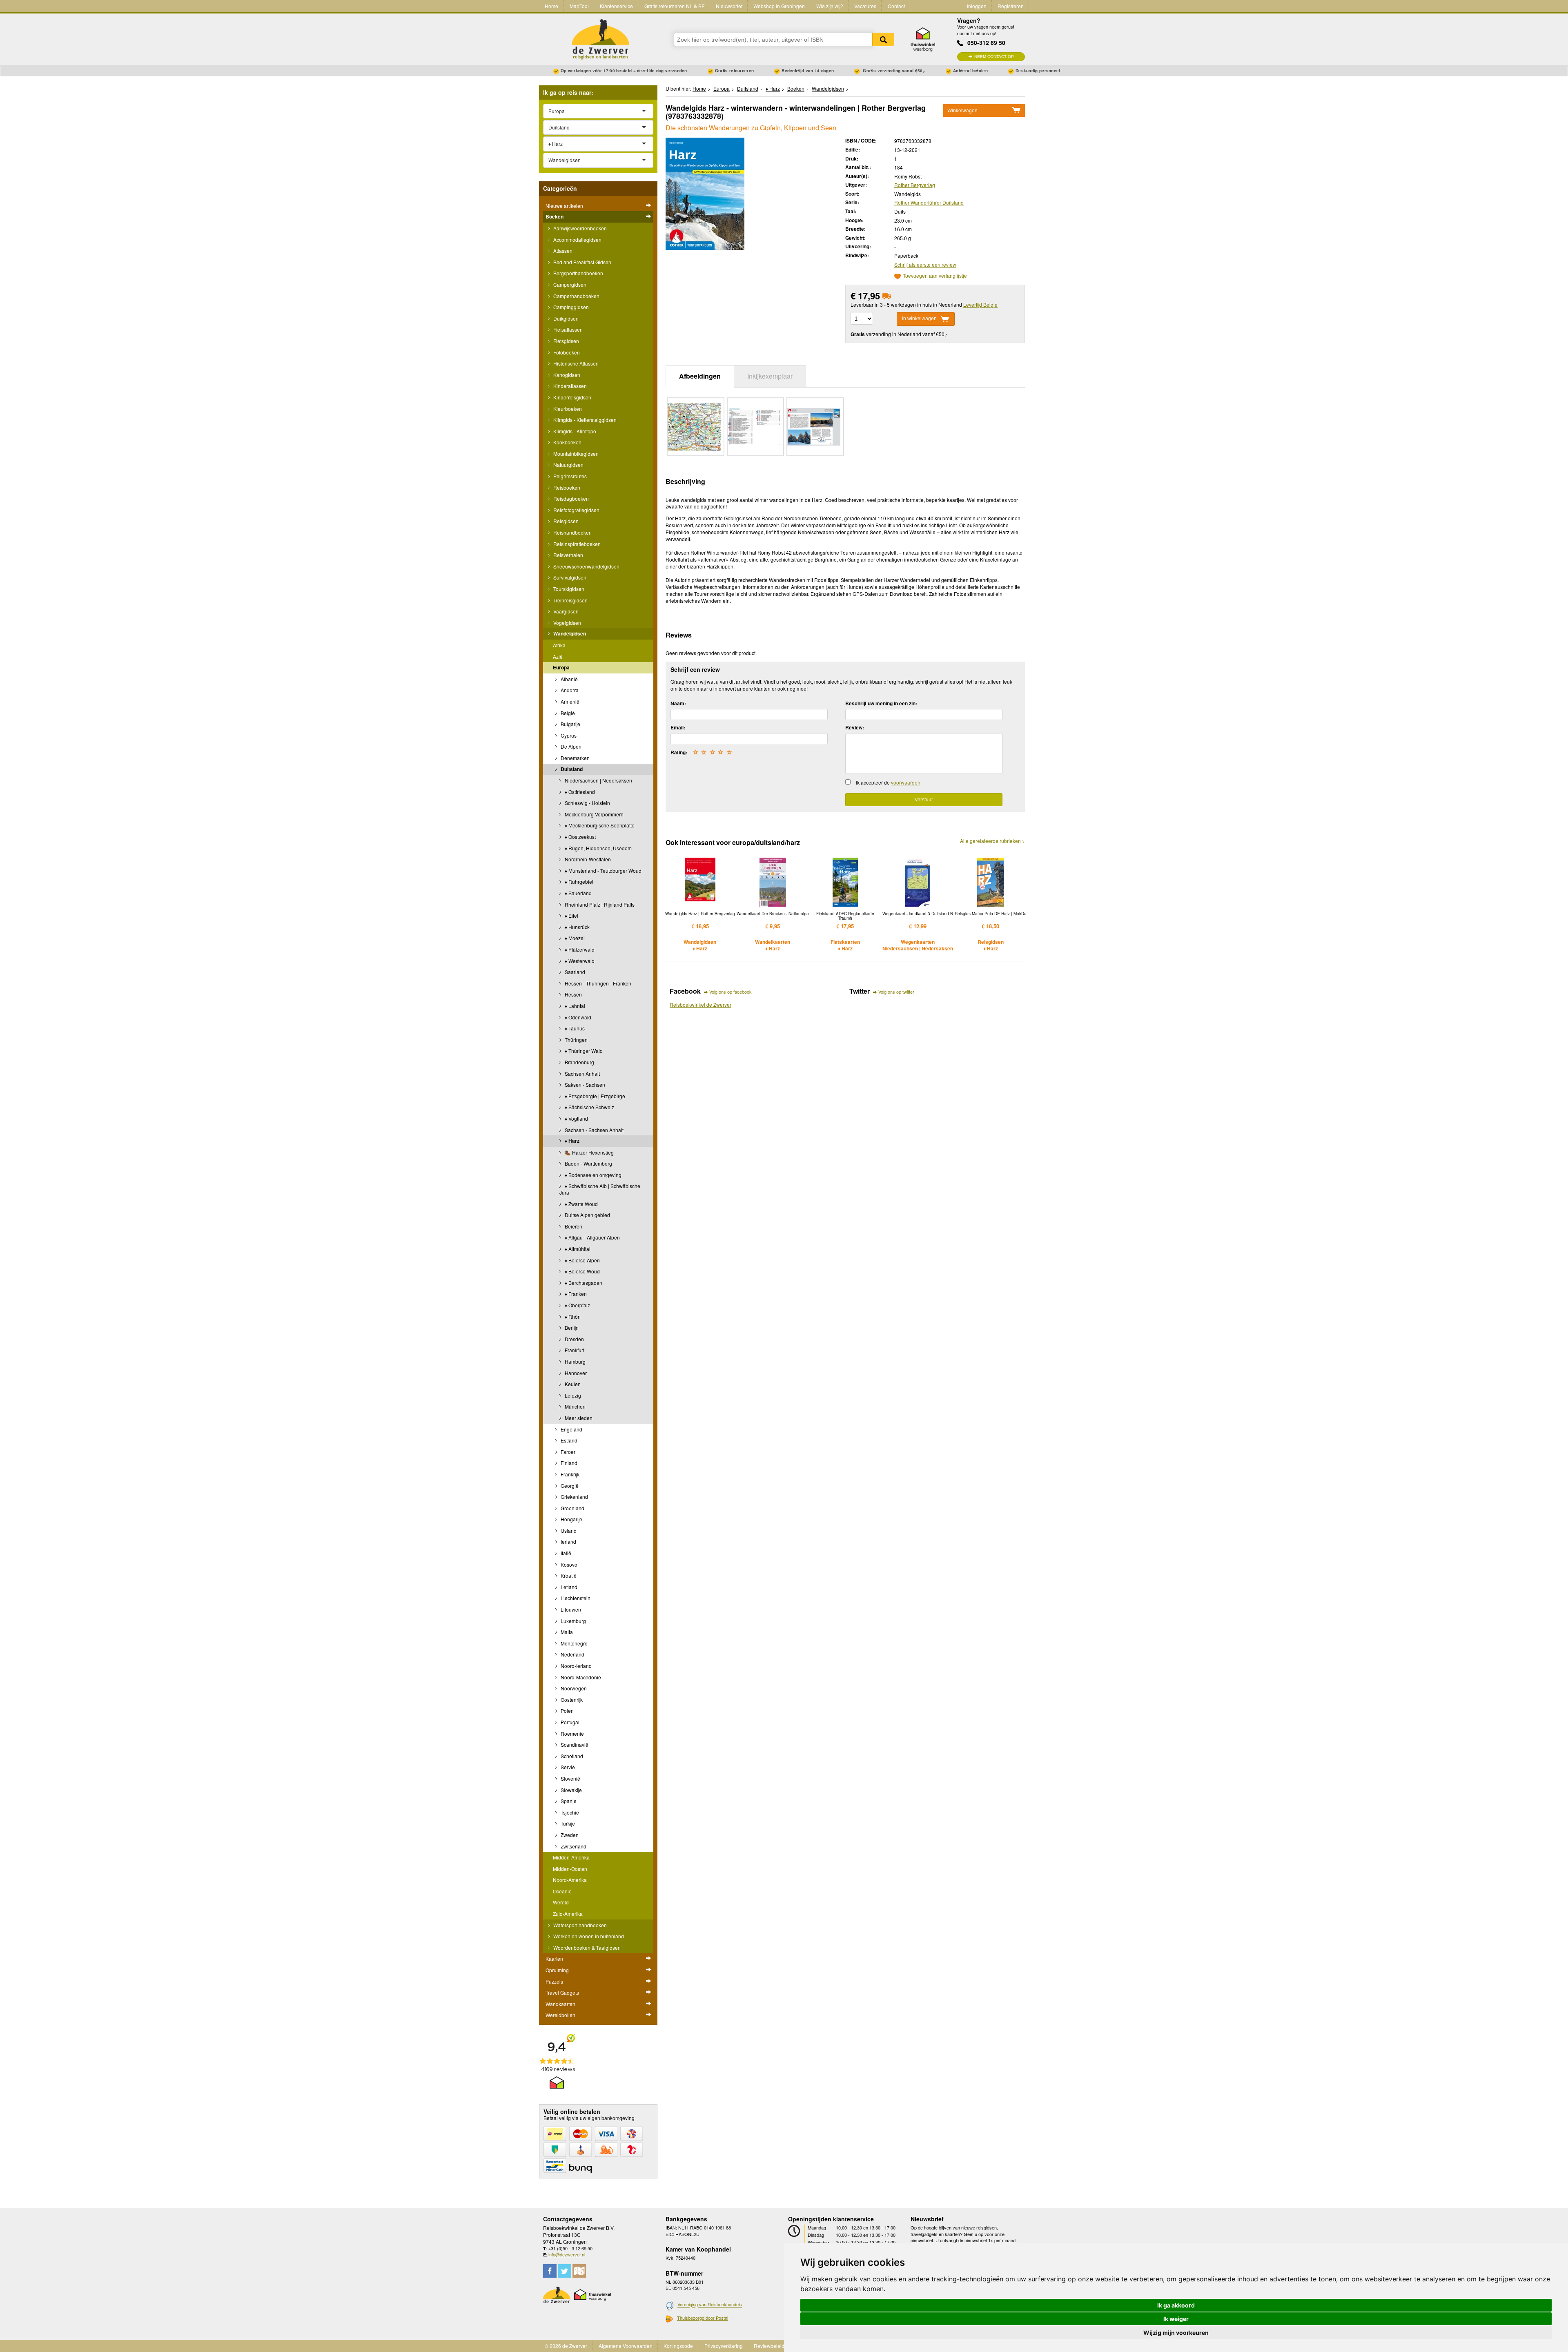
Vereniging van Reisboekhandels (710, 2305)
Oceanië (562, 1891)
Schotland (571, 1756)
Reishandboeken (572, 532)
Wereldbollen (560, 2015)
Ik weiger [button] (1176, 2319)
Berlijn (571, 1328)
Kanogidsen (566, 375)
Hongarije (571, 1519)
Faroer (567, 1452)
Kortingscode (678, 2346)
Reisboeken (566, 487)
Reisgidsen (565, 521)
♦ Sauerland (578, 893)
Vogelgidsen (567, 623)
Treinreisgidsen (570, 600)
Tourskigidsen (568, 589)
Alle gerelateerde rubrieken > (992, 841)
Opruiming (557, 1970)
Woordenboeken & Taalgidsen (586, 1947)
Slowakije (571, 1790)
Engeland (571, 1429)
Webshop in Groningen (779, 6)
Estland (568, 1440)
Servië (567, 1767)
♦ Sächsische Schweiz (589, 1107)
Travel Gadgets (562, 1992)
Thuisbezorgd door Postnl (703, 2318)
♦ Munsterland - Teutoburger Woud (602, 871)
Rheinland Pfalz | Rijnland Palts (599, 904)
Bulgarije (570, 724)
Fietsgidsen (566, 341)
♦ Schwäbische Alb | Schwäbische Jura (600, 1189)
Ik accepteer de (888, 782)
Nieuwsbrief (729, 6)
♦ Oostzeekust (580, 837)
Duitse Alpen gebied (587, 1215)
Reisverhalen (568, 555)
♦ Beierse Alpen (582, 1260)
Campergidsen (569, 284)
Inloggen (977, 6)
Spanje (568, 1801)
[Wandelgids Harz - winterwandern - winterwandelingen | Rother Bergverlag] (705, 193)
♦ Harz (571, 1141)
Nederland (572, 1654)
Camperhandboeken (576, 296)
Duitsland (571, 769)
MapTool (579, 6)
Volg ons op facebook (731, 992)
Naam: (678, 703)
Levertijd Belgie (980, 304)
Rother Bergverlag (915, 185)
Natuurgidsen (568, 465)
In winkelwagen (919, 319)
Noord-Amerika (570, 1880)
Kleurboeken (567, 409)
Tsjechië (569, 1812)
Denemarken (575, 758)
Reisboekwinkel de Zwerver (700, 1004)
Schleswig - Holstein (587, 803)
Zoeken (883, 39)
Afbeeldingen (700, 376)
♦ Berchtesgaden (583, 1283)
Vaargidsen (565, 611)
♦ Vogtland (576, 1118)
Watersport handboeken (579, 1925)
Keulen (572, 1384)
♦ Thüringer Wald (583, 1051)
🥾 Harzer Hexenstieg (589, 1152)
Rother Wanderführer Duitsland (929, 202)
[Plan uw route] (579, 2271)
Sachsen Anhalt (582, 1073)
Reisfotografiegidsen (576, 510)
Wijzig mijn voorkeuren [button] (1176, 2333)
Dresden (574, 1339)
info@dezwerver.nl (567, 2254)
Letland (568, 1587)
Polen (567, 1711)
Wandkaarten (560, 2004)
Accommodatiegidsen (577, 240)
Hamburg (575, 1361)
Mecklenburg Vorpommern (594, 814)
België (567, 713)
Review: (855, 727)
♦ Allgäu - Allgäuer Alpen (592, 1237)
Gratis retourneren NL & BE (675, 6)
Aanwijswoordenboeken (579, 228)
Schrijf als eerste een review (925, 264)
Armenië (569, 701)
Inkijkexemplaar (770, 376)
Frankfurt (574, 1350)
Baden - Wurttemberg (588, 1163)
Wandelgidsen (569, 633)
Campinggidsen (570, 307)
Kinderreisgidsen (572, 397)
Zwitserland (573, 1846)
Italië (565, 1553)
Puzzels (554, 1981)
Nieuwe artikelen (564, 206)
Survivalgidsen (569, 577)
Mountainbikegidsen (575, 454)
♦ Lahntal (574, 1006)
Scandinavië (574, 1744)
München (575, 1406)
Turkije (567, 1823)
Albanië (569, 679)
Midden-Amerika (571, 1857)
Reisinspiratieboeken (576, 544)
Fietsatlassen (567, 329)
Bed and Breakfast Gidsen (582, 262)
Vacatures (865, 6)
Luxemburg (573, 1621)
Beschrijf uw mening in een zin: (881, 703)
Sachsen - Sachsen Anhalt (594, 1130)
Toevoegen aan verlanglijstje (935, 276)
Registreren (1011, 6)
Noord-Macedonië (580, 1677)
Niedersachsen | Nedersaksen (598, 780)
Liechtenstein (575, 1598)
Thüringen (576, 1040)
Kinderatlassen (569, 386)
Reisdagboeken (570, 498)
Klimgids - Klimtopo (574, 431)
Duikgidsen (565, 318)
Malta (566, 1632)
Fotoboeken (566, 352)
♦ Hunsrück (577, 927)
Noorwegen (573, 1688)
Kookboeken (567, 442)
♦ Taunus (574, 1028)
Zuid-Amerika (568, 1914)
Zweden (569, 1835)
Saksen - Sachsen (584, 1085)
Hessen (573, 994)
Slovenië (570, 1778)
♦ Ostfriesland (579, 792)
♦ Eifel (571, 915)
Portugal (569, 1722)
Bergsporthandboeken (578, 273)
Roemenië (572, 1733)
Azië (558, 657)
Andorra (569, 690)
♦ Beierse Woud (582, 1271)
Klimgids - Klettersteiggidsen (584, 420)
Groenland (572, 1508)
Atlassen (562, 251)
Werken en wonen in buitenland (588, 1936)
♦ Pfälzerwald (579, 949)
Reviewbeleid (769, 2346)
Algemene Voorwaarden (626, 2346)
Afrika (559, 645)
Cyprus (568, 735)
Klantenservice (616, 6)
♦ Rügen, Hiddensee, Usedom (598, 848)
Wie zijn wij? (830, 6)
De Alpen (570, 746)
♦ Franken (575, 1294)
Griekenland (574, 1497)
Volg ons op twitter (896, 992)
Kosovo (568, 1564)
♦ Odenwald (577, 1017)
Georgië (569, 1486)
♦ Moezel (574, 938)
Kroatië (568, 1575)
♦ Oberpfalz (577, 1305)
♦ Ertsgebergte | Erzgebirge (594, 1096)
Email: (678, 727)
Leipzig (572, 1395)
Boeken (555, 216)
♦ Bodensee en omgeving (592, 1175)
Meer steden (578, 1418)
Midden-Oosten (570, 1869)
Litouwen (570, 1609)
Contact (896, 6)
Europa (561, 667)
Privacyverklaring (724, 2346)
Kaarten (554, 1959)
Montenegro (574, 1643)
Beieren (573, 1226)
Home (551, 6)
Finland (568, 1463)
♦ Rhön (572, 1316)
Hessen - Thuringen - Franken (597, 983)
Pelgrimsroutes (569, 476)
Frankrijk (569, 1474)
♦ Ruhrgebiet (578, 882)
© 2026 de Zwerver (566, 2346)
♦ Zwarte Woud (581, 1204)
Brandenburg (579, 1062)
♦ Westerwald (579, 961)
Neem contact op (994, 57)
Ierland (568, 1542)
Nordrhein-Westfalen (587, 859)
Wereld (561, 1902)
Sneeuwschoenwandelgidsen (586, 566)
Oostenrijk (571, 1700)
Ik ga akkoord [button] (1176, 2305)
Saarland (574, 972)
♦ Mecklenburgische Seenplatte (599, 825)
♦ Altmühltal (577, 1249)
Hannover (575, 1373)
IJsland (568, 1530)
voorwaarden (906, 782)
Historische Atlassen (575, 363)
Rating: (679, 752)
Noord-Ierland (576, 1666)
